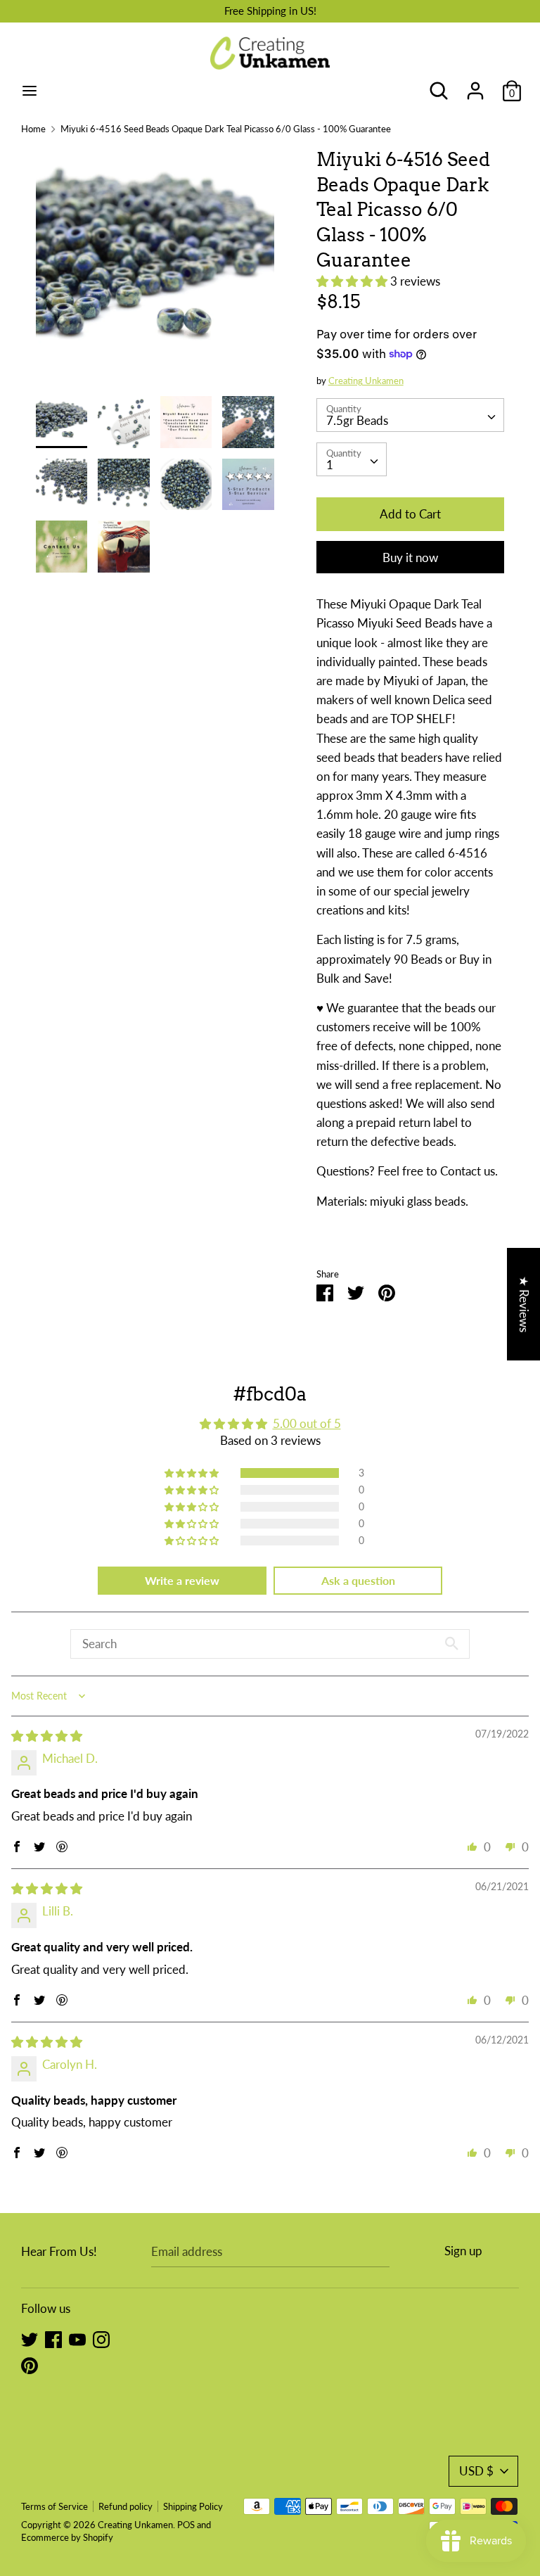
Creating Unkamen (366, 381)
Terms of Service (54, 2506)
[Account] (475, 86)
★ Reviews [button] (524, 1304)
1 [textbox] (330, 465)
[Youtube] (77, 2339)
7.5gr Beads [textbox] (357, 420)
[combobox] (411, 415)
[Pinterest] (30, 2365)
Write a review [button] (182, 1580)
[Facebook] (53, 2339)
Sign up (463, 2251)
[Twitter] (30, 2339)
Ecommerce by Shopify (67, 2537)
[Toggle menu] (30, 90)
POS (186, 2525)
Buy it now (410, 557)
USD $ (476, 2471)
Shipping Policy (193, 2506)
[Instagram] (101, 2339)
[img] (47, 1736)
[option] (155, 272)
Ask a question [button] (358, 1580)
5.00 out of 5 (307, 1423)
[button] (353, 281)
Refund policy (126, 2506)
